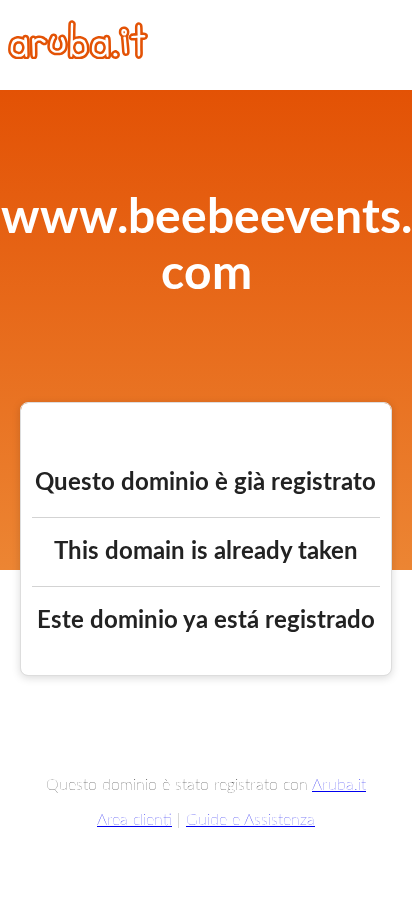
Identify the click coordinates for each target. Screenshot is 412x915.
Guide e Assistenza (250, 820)
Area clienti (134, 820)
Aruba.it (339, 785)
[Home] (78, 54)
